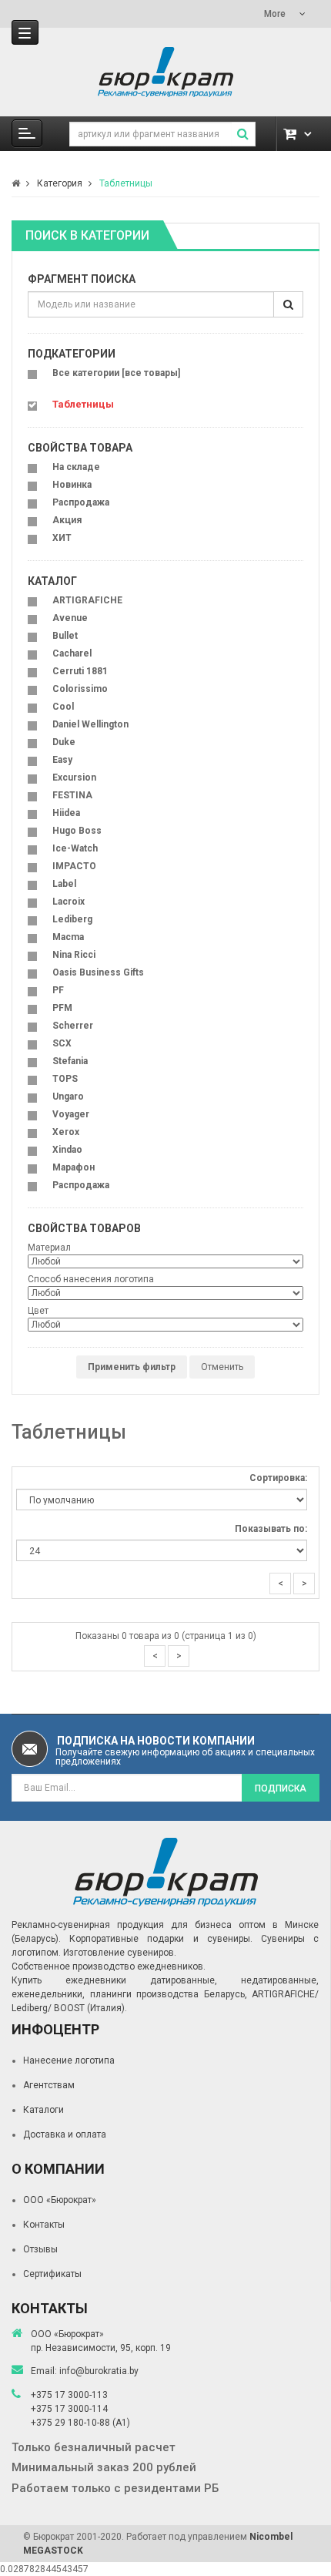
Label (64, 884)
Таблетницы (126, 183)
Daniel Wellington (90, 724)
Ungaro (68, 1097)
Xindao (67, 1150)
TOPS (65, 1079)
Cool (63, 707)
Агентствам (49, 2085)
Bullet (65, 636)
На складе (76, 467)
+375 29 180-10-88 (72, 2423)
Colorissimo (80, 689)
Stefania (70, 1061)
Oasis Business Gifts (98, 972)
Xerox (66, 1132)
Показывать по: (271, 1529)
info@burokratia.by (99, 2371)
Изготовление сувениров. (120, 1953)
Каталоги (43, 2110)
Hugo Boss (77, 831)
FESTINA (72, 795)
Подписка (281, 1788)
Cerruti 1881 (80, 671)
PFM (62, 1008)
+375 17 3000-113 (69, 2395)
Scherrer (73, 1026)
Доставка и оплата (65, 2134)
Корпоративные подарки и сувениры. (161, 1939)
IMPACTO (74, 866)
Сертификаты (52, 2274)
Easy (62, 760)
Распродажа (81, 502)
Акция (67, 520)
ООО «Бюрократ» (60, 2200)
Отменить (222, 1367)
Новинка (72, 485)
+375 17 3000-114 (69, 2409)
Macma (68, 937)
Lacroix (69, 902)
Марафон (74, 1167)
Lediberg (72, 919)
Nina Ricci (74, 955)
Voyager (71, 1114)
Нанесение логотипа (69, 2060)
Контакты (44, 2225)
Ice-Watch (75, 848)
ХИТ (62, 538)
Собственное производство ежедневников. (109, 1966)
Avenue (70, 618)
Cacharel (72, 653)
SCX (62, 1043)
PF (58, 990)
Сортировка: (278, 1478)
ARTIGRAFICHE (87, 600)
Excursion (74, 778)
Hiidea (66, 813)
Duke (64, 742)
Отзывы (40, 2249)
